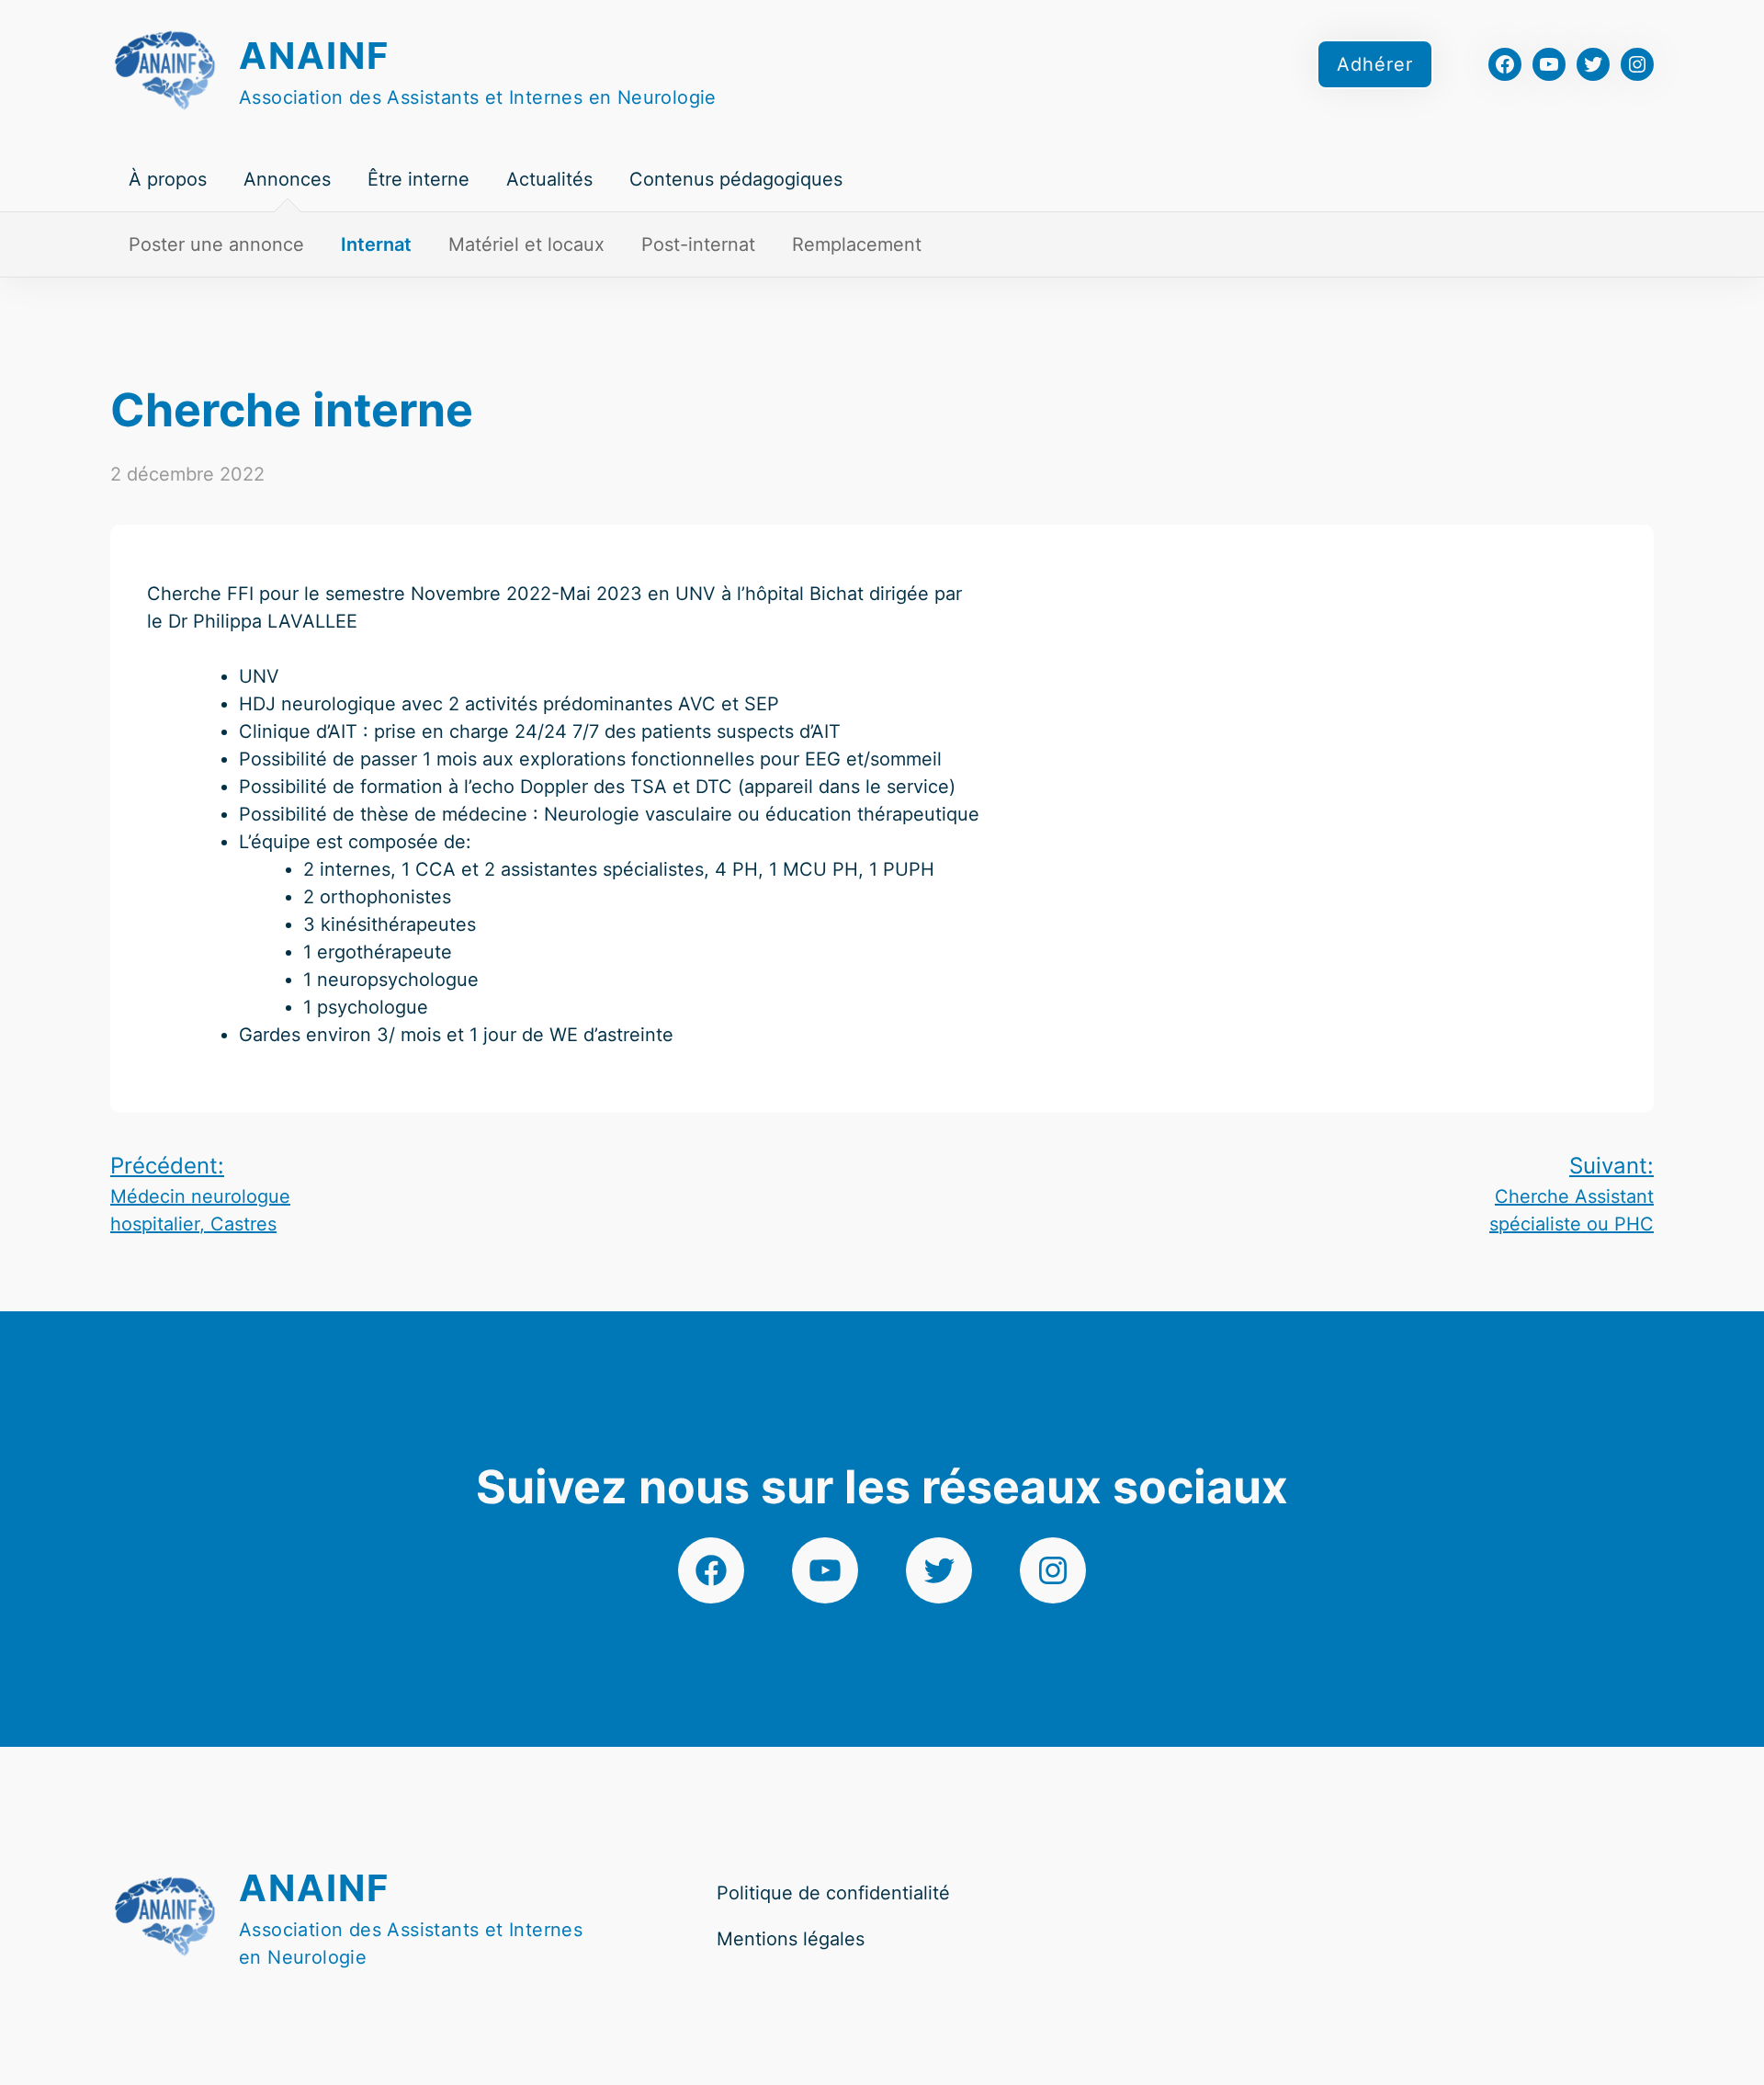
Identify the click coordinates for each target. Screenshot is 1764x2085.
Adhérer (1375, 64)
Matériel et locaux (526, 244)
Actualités (549, 179)
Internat (376, 244)
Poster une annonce (216, 244)
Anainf (314, 56)
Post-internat (698, 244)
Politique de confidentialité (833, 1893)
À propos (168, 179)
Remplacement (857, 244)
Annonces (287, 179)
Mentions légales (791, 1939)
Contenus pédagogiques (736, 179)
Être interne (418, 179)
